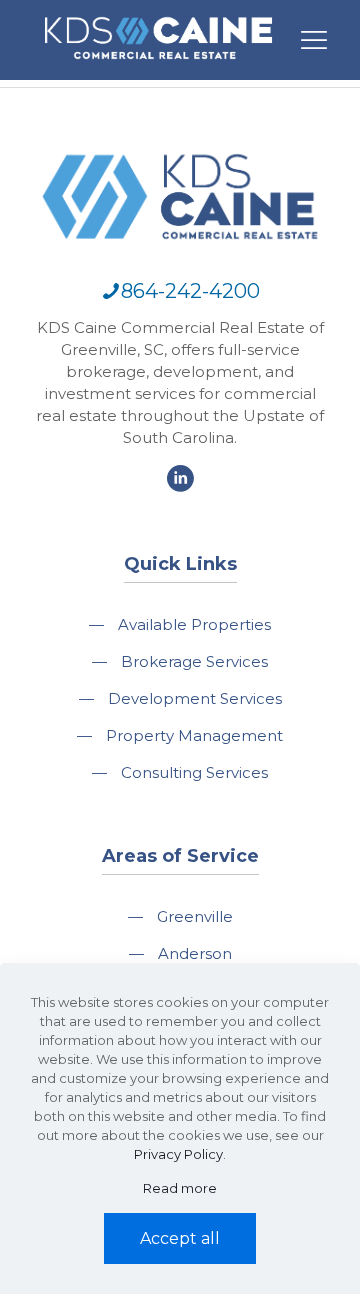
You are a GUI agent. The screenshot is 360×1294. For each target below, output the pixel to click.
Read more (180, 1188)
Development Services (195, 698)
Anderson (195, 953)
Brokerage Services (194, 661)
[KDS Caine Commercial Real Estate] (158, 68)
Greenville (195, 916)
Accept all (180, 1238)
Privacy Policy (178, 1154)
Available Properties (194, 624)
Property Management (194, 735)
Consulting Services (194, 772)
